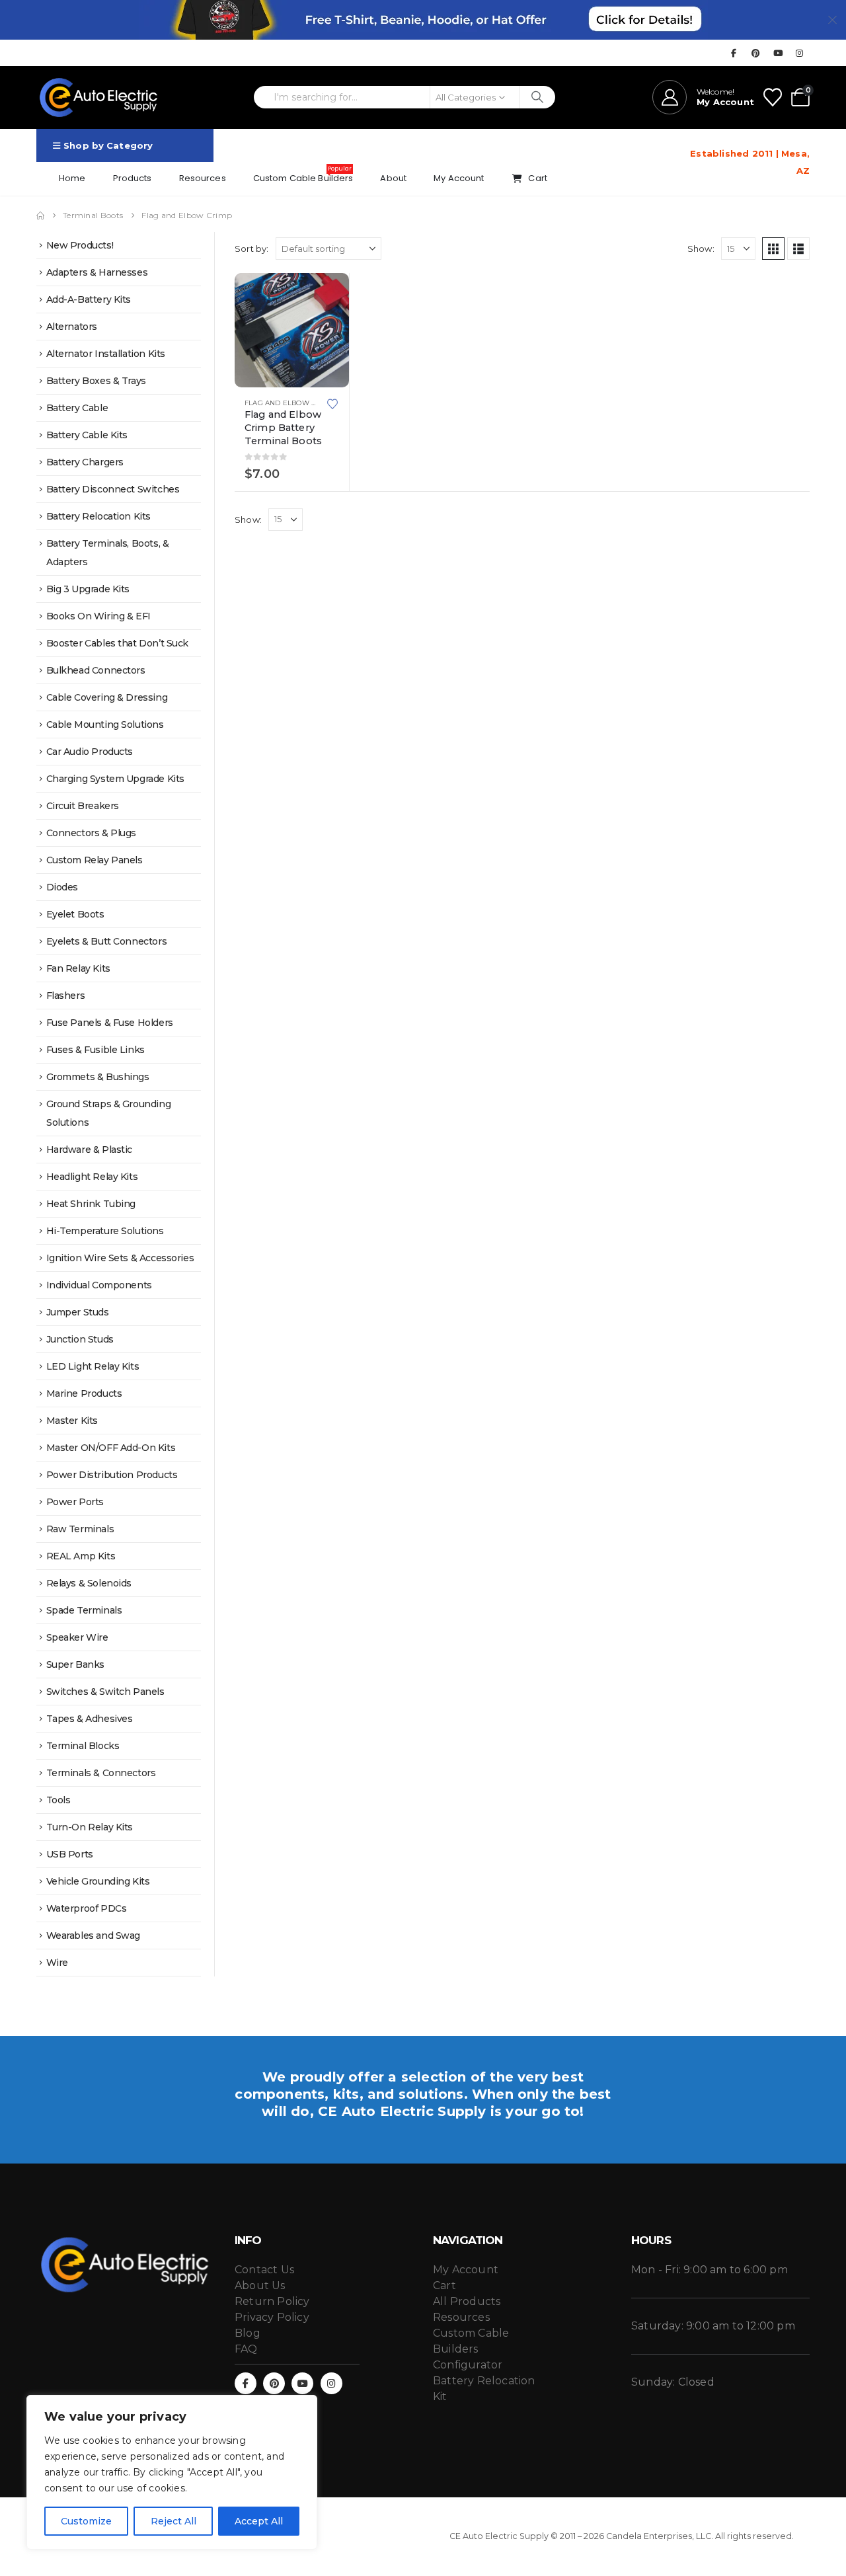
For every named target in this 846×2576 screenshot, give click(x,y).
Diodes (62, 887)
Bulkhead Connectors (96, 670)
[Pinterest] (756, 53)
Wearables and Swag (93, 1935)
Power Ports (75, 1502)
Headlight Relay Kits (92, 1177)
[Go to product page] (292, 330)
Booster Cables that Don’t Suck (117, 643)
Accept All (259, 2521)
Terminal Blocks (83, 1746)
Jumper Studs (78, 1312)
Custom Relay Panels (95, 860)
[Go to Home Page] (40, 215)
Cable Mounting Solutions (105, 724)
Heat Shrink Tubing (91, 1204)
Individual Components (99, 1285)
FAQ (246, 2349)
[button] (773, 249)
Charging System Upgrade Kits (115, 779)
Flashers (66, 995)
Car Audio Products (90, 752)
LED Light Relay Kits (93, 1366)
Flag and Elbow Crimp (289, 403)
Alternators (72, 327)
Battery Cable (77, 408)
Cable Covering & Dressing (107, 697)
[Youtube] (778, 53)
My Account (459, 178)
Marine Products (84, 1393)
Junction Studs (80, 1339)
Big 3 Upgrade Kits (88, 589)
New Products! (80, 245)
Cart (538, 178)
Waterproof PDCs (87, 1908)
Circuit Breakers (83, 806)
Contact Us (264, 2270)
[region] (172, 2472)
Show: (701, 249)
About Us (260, 2285)
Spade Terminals (84, 1610)
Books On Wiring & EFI (98, 616)
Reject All (173, 2521)
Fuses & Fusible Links (96, 1050)
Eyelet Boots (75, 914)
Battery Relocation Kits (98, 516)
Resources (203, 178)
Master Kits (72, 1421)
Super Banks (75, 1664)
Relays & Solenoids (89, 1583)
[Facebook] (734, 53)
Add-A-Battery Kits (89, 299)
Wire (57, 1963)
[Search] (538, 97)
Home (72, 178)
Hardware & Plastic (89, 1150)
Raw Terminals (80, 1529)
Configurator (468, 2365)
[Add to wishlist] (332, 403)
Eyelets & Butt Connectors (107, 941)
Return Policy (272, 2301)
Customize (86, 2521)
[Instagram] (800, 53)
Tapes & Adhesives (90, 1719)
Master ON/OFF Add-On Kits (111, 1448)
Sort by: (252, 249)
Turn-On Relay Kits (90, 1827)
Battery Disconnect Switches (113, 489)
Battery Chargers (85, 462)
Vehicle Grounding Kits (98, 1881)
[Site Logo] (99, 98)
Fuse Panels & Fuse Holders (110, 1023)
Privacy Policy (272, 2317)
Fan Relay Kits (78, 968)
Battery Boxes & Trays (96, 381)
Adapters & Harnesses (97, 272)
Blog (248, 2333)
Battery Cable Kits (87, 435)
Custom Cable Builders (303, 175)
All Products (467, 2301)
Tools (58, 1800)
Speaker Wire (77, 1637)
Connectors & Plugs (91, 833)
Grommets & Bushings (98, 1077)
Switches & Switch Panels (105, 1692)
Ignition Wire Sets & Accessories (120, 1258)
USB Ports (70, 1854)
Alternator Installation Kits (106, 354)
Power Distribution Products (112, 1475)
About (393, 178)
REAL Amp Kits (81, 1556)
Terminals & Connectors (101, 1773)
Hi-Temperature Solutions (105, 1231)
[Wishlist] (773, 97)
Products (133, 178)
